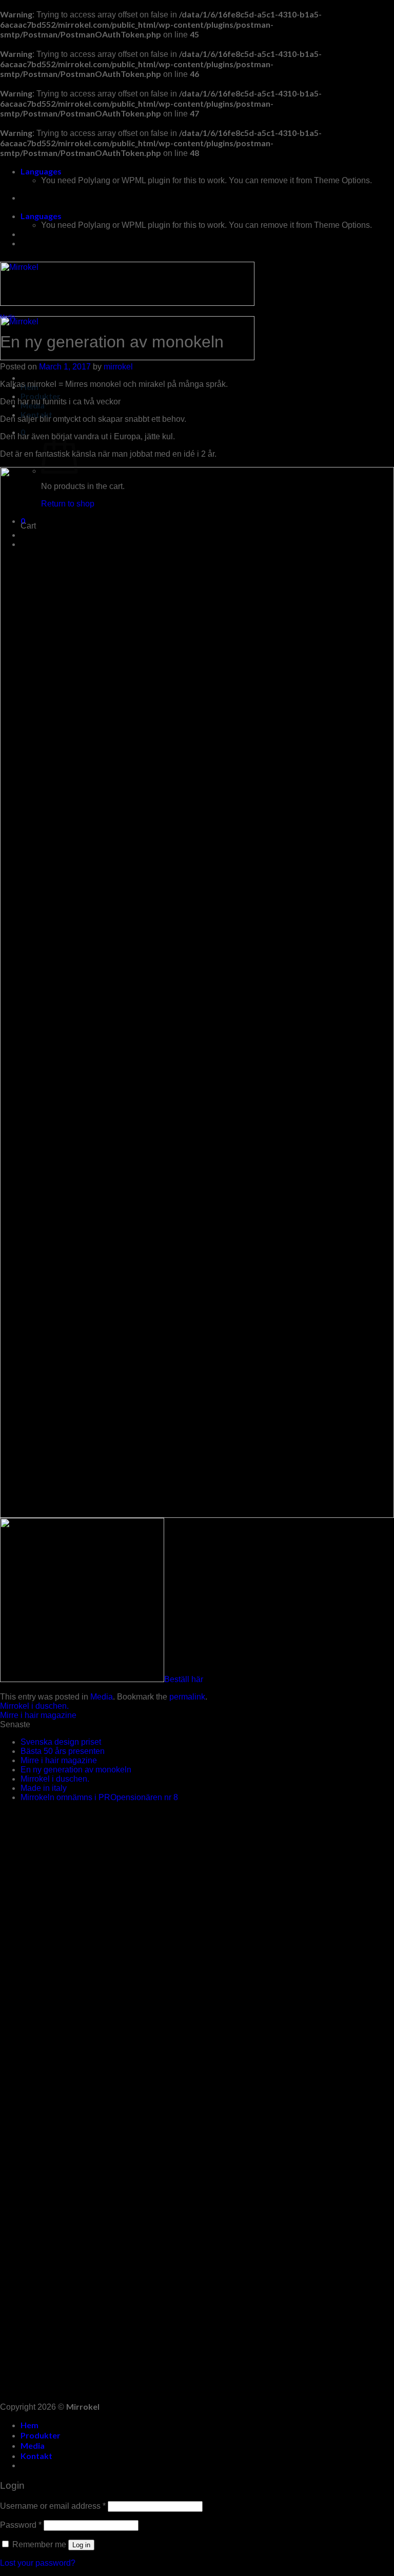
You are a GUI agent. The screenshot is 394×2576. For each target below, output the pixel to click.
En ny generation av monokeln (76, 1770)
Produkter (41, 396)
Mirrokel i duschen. (34, 1706)
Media (7, 317)
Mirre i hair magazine (38, 1715)
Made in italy (44, 1788)
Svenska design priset (61, 1742)
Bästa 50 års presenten (63, 1751)
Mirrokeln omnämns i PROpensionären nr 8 (99, 1797)
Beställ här (184, 1679)
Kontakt (36, 2456)
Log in (81, 2545)
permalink (187, 1697)
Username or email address (53, 2506)
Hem (29, 2425)
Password (21, 2525)
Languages (41, 171)
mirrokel (118, 367)
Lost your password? (38, 2563)
